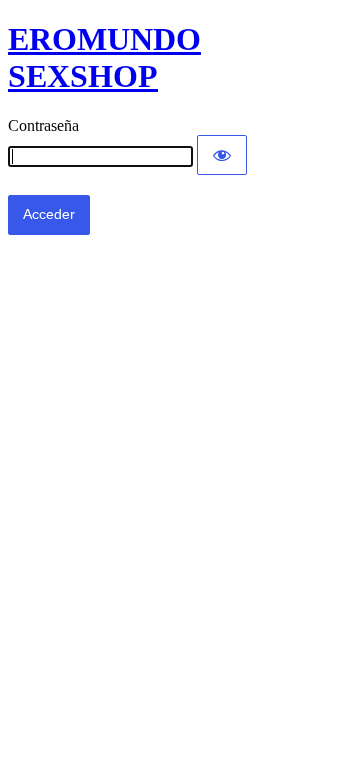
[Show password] (222, 155)
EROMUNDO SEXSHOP (104, 57)
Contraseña (43, 125)
